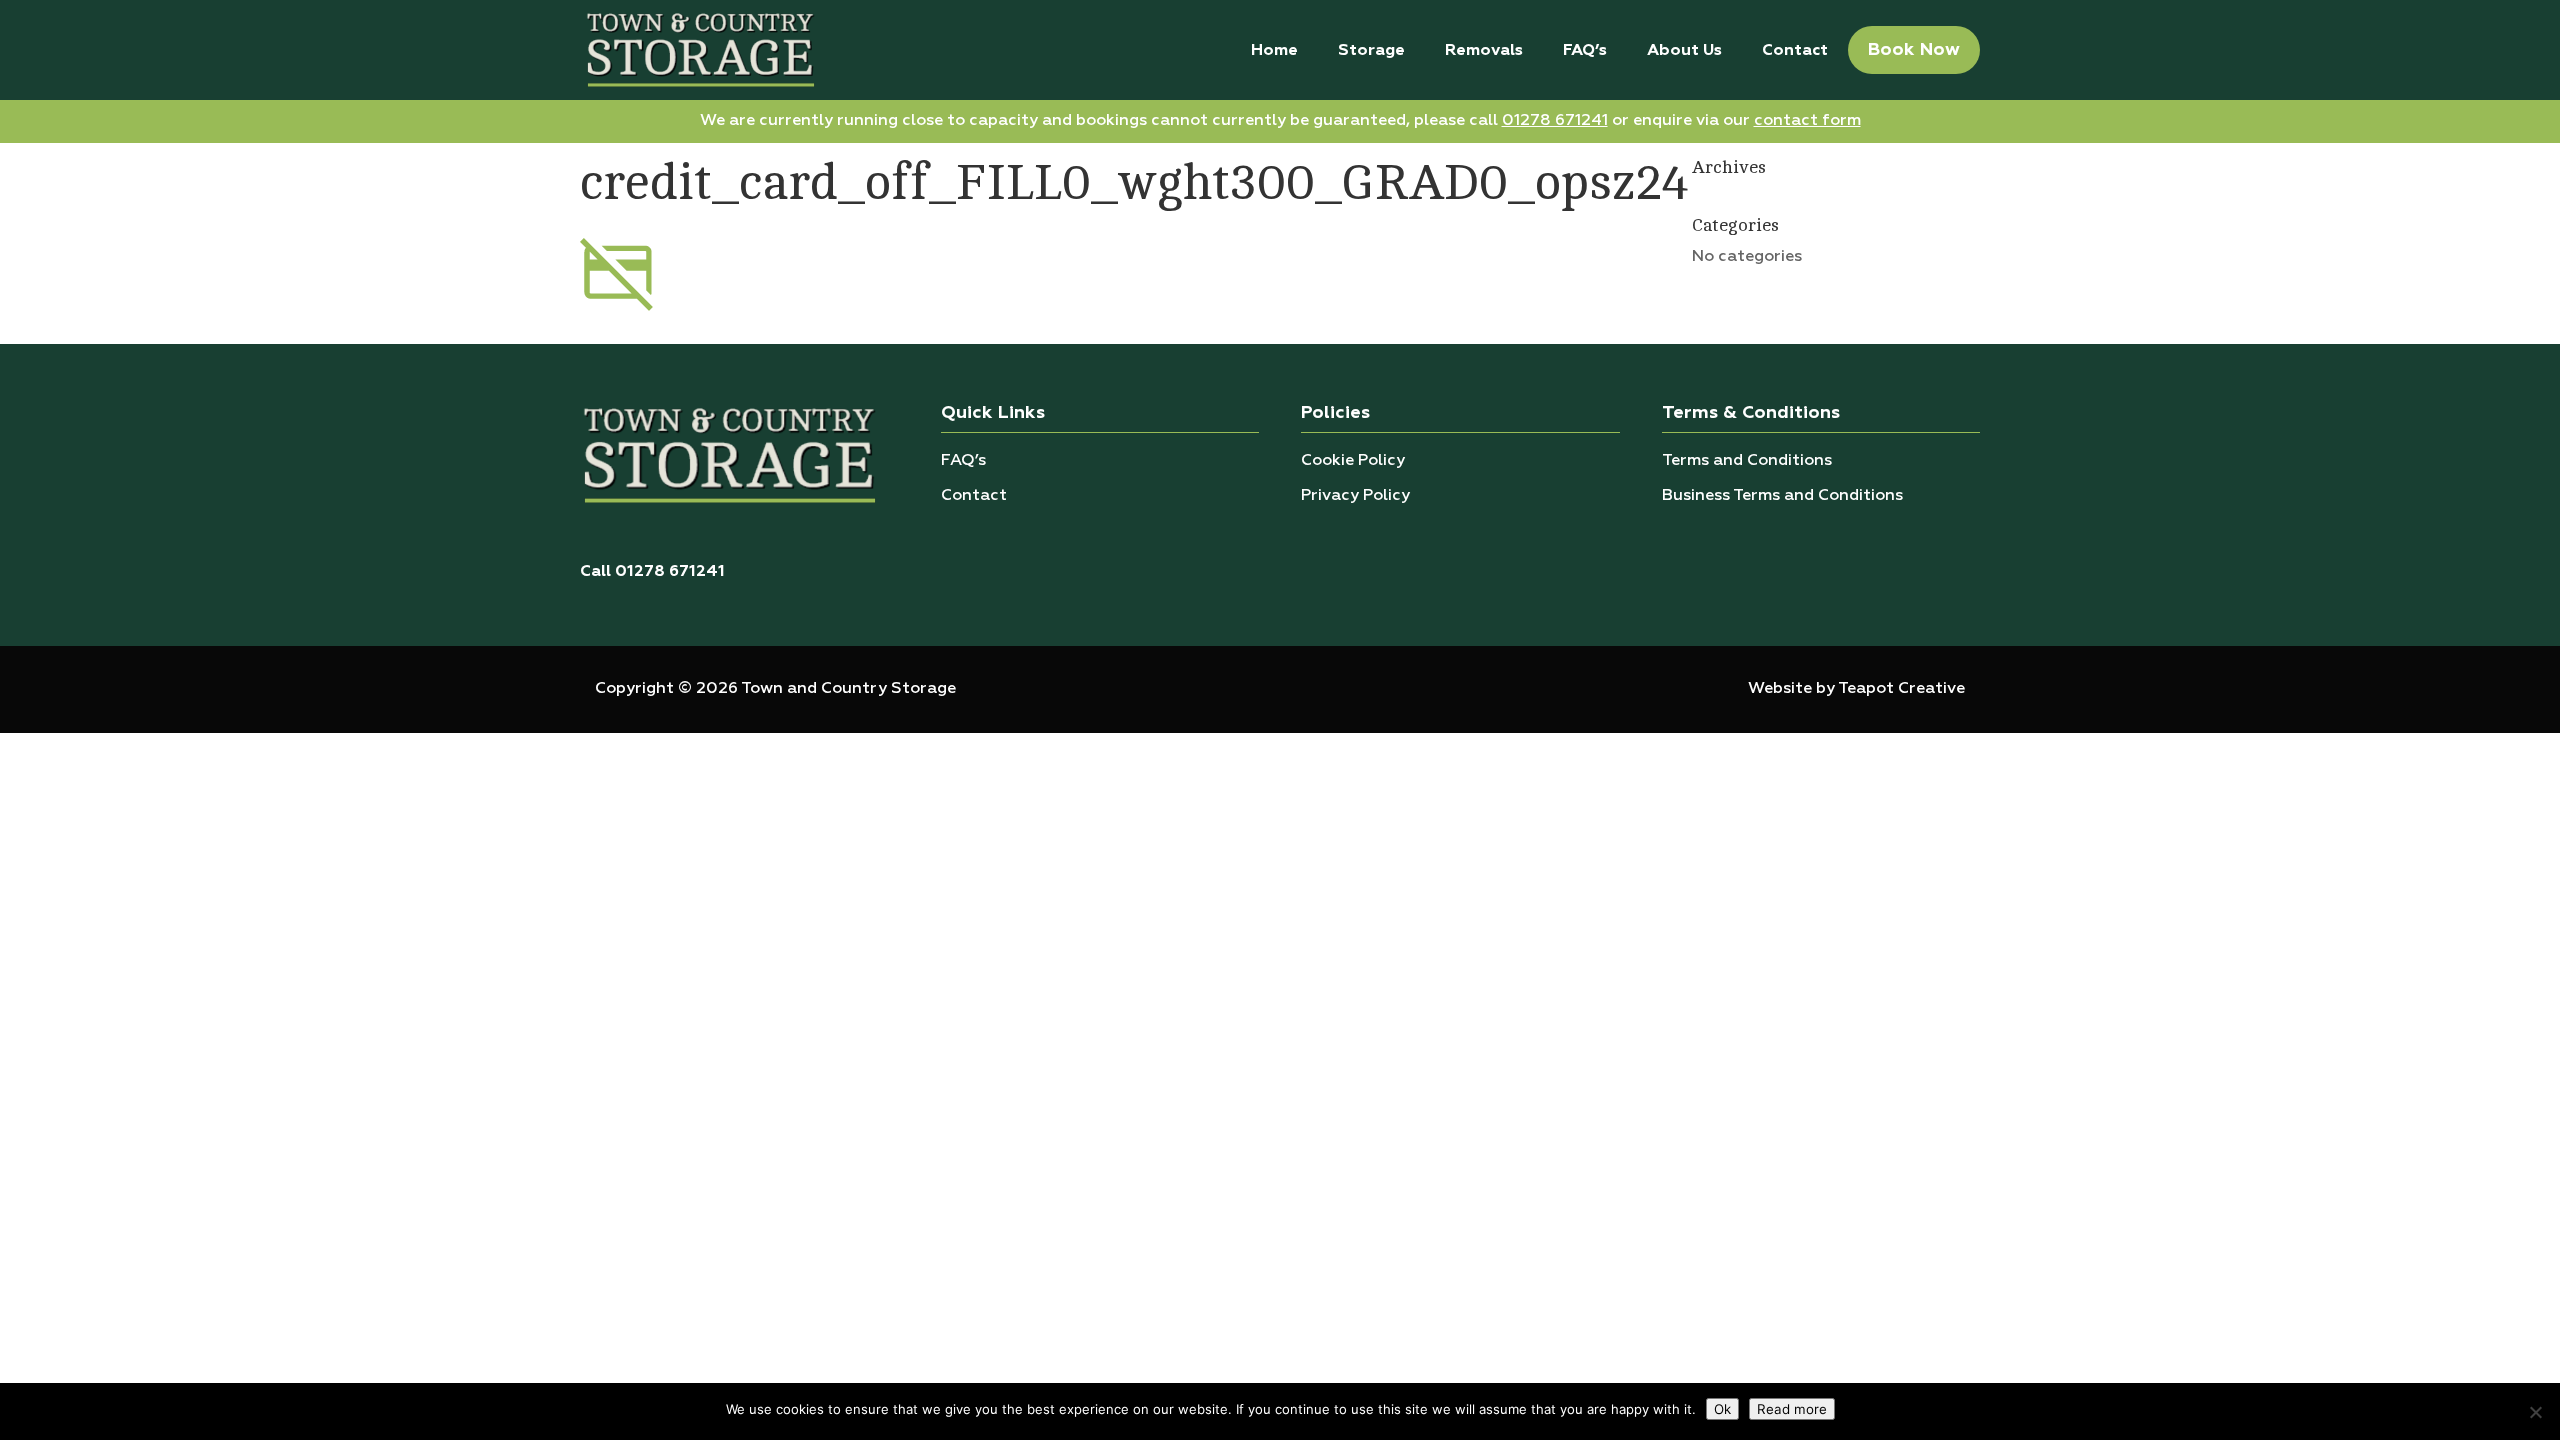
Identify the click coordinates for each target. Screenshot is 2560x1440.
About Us (1684, 51)
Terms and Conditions (1747, 461)
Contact (1795, 51)
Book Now (1914, 50)
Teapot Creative (1901, 689)
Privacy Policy (1355, 496)
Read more (1792, 1409)
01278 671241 (1555, 121)
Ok (1722, 1409)
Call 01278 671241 (652, 572)
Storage (1371, 51)
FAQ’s (1585, 51)
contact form (1807, 121)
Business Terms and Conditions (1782, 496)
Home (1274, 51)
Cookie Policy (1353, 461)
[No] (2535, 1412)
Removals (1484, 51)
